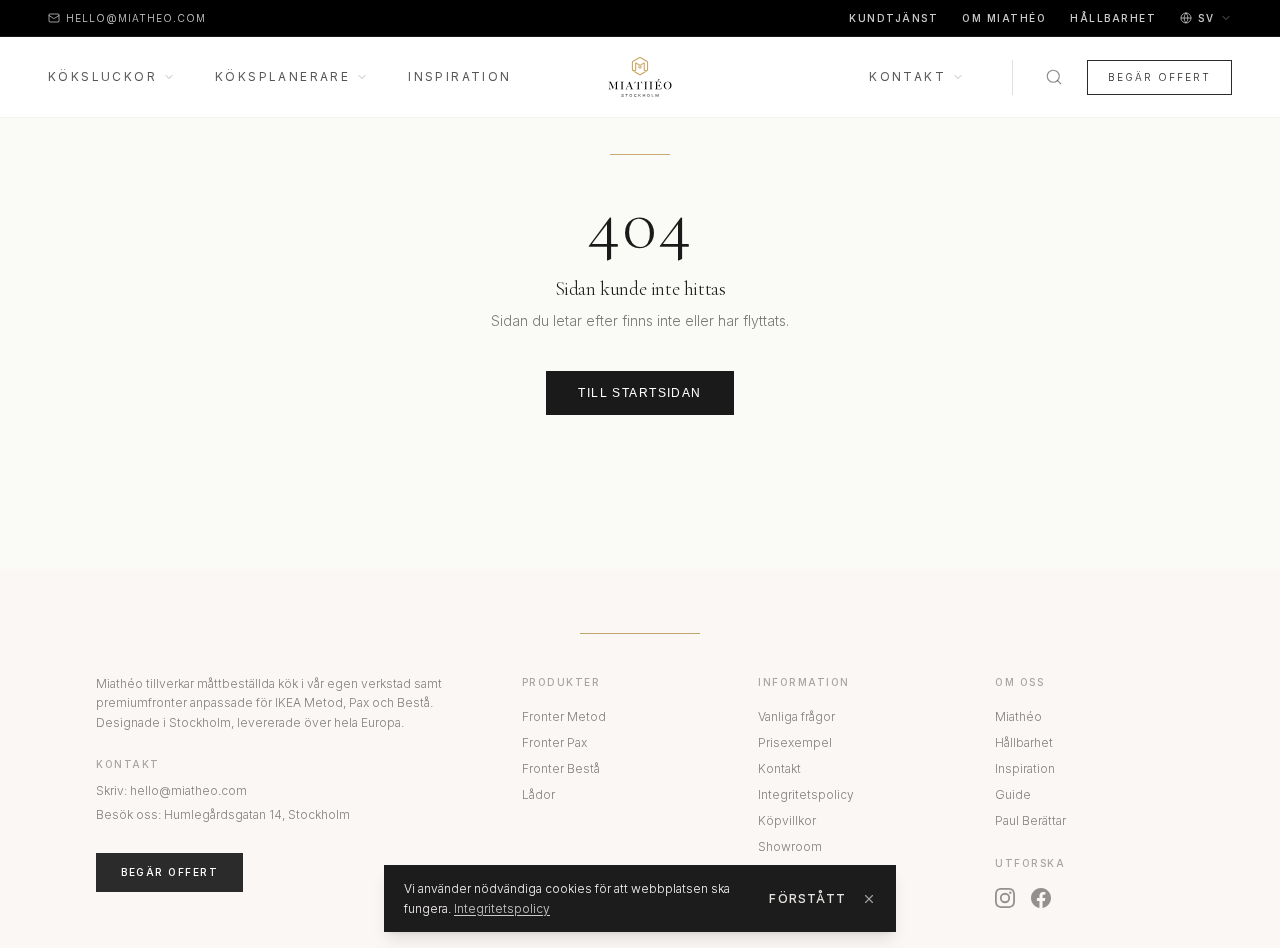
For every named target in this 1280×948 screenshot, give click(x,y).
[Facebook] (1041, 898)
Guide (1013, 794)
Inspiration (459, 76)
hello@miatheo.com (136, 18)
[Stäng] (869, 899)
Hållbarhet (1113, 18)
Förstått (807, 898)
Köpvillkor (787, 820)
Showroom (790, 846)
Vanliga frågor (796, 716)
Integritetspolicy (806, 794)
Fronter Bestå (561, 768)
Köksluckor (102, 76)
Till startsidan (640, 393)
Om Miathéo (1004, 18)
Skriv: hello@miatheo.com (171, 790)
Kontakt (907, 76)
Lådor (538, 794)
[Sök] (1054, 77)
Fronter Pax (554, 742)
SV (1206, 18)
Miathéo (1018, 716)
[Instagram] (1005, 898)
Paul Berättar (1030, 820)
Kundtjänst (893, 18)
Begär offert (1159, 77)
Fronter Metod (564, 716)
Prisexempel (795, 742)
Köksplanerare (282, 76)
